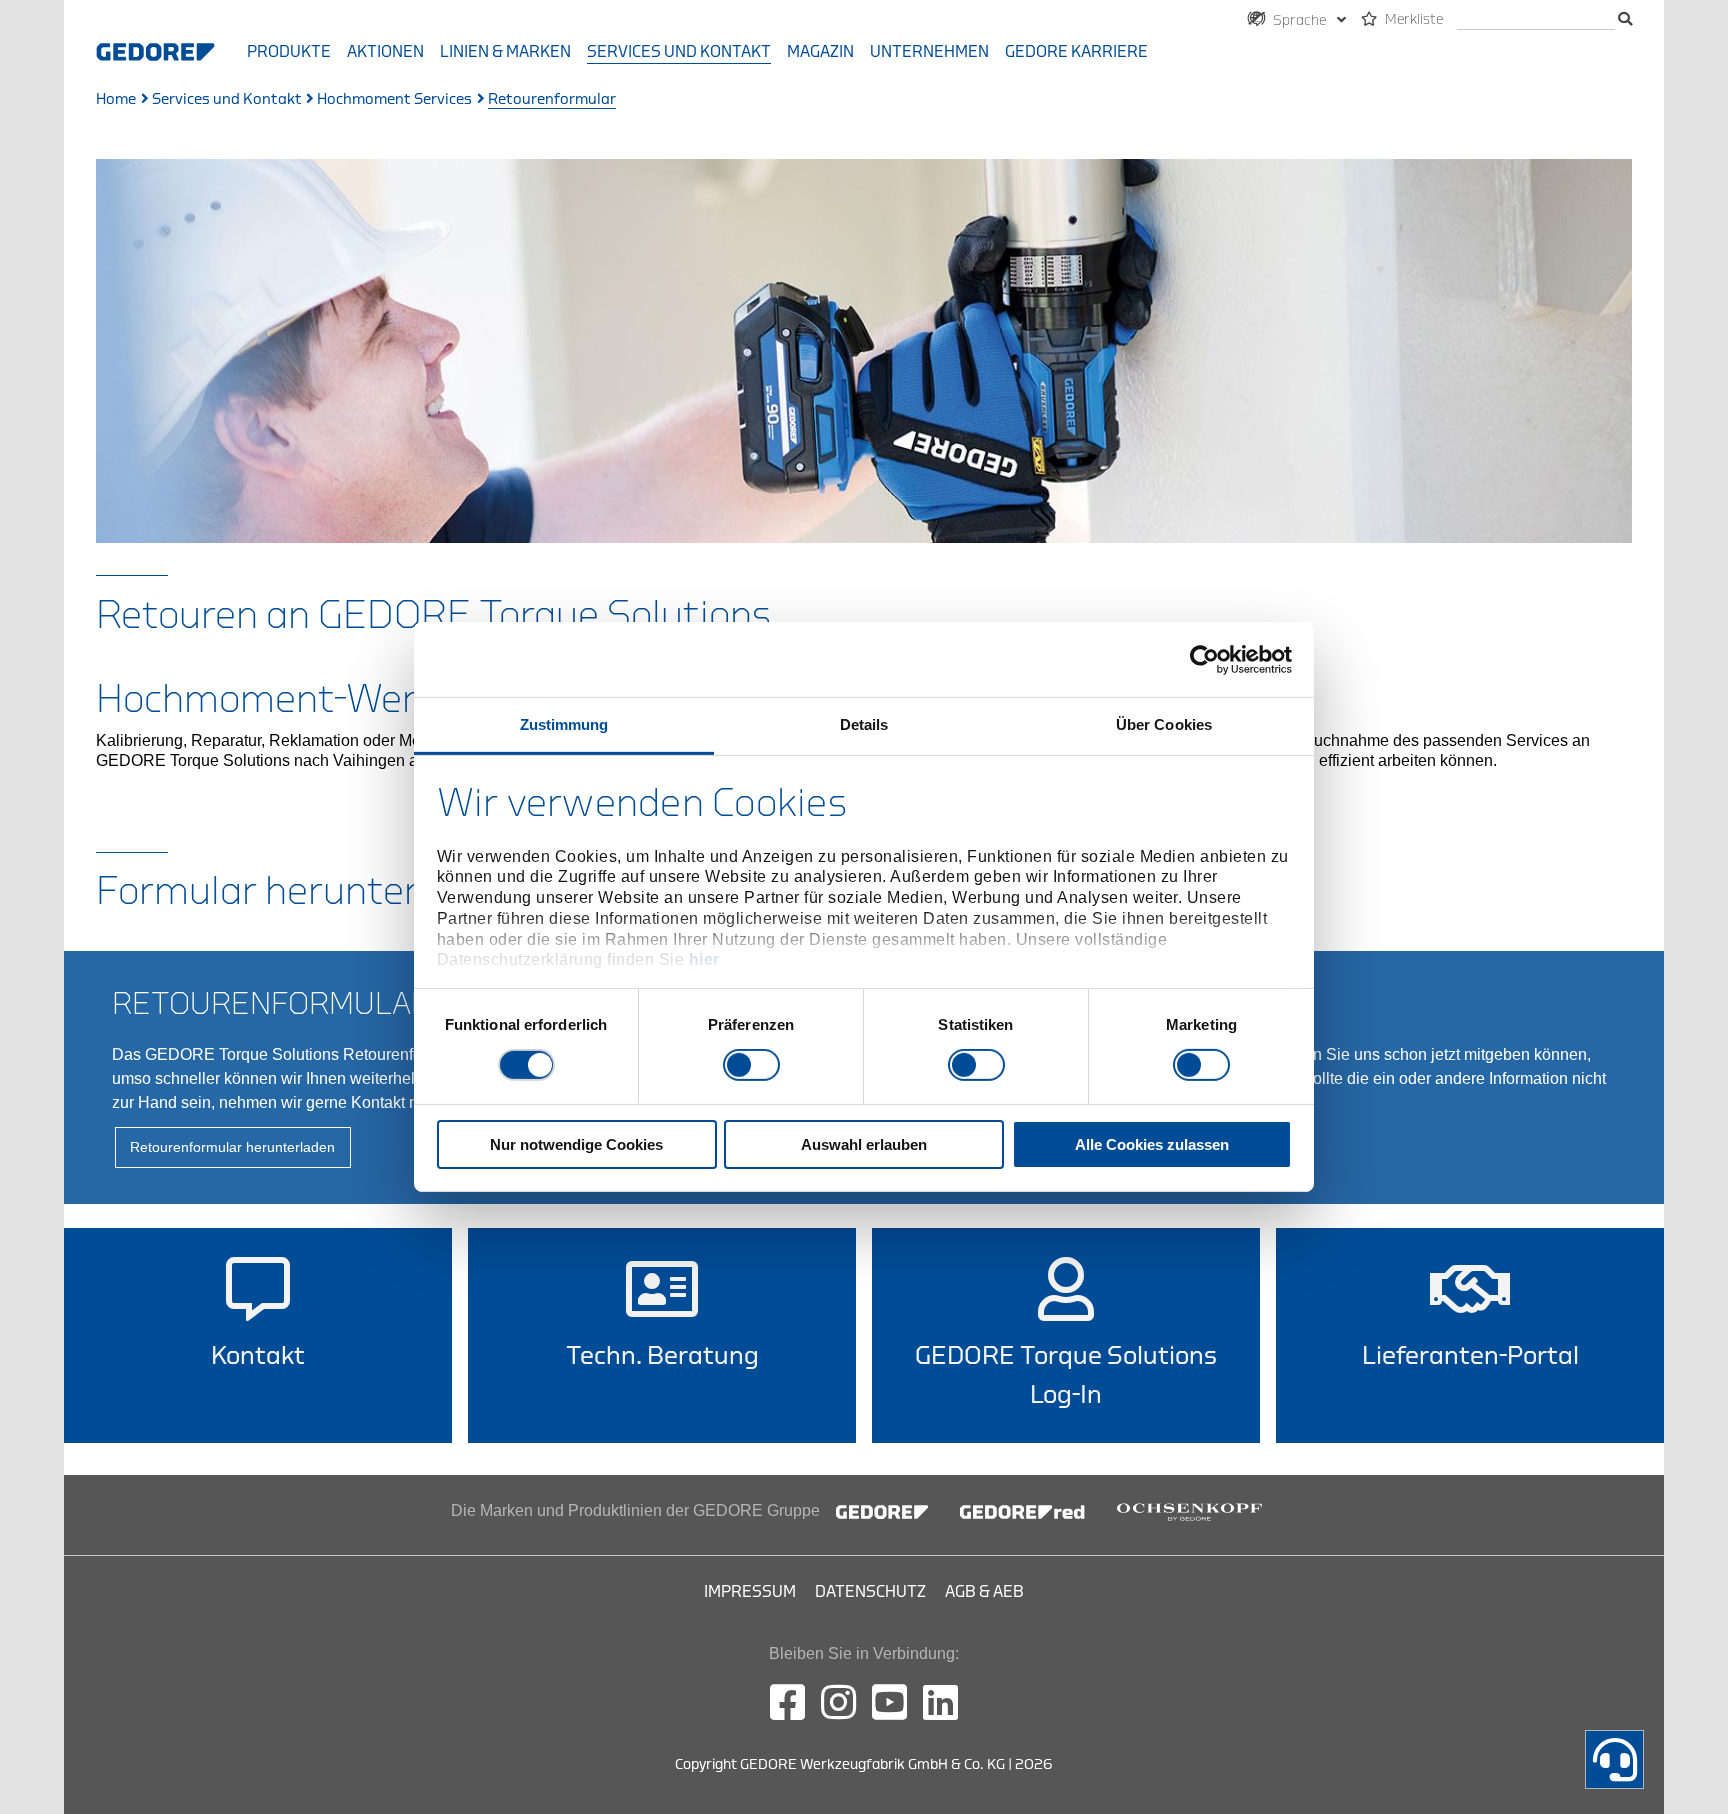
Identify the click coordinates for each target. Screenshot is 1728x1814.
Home (116, 99)
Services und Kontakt (679, 52)
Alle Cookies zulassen (1152, 1144)
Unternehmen (929, 52)
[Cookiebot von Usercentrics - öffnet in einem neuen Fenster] (1204, 659)
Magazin (820, 52)
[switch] (751, 1065)
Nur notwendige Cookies (576, 1144)
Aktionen (385, 52)
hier (704, 959)
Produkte (289, 52)
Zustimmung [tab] (564, 724)
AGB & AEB (984, 1592)
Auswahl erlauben (864, 1144)
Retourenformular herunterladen (232, 1147)
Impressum (750, 1592)
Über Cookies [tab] (1164, 724)
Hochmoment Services (394, 99)
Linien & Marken (505, 52)
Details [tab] (864, 724)
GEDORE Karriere (1076, 52)
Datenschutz (870, 1592)
